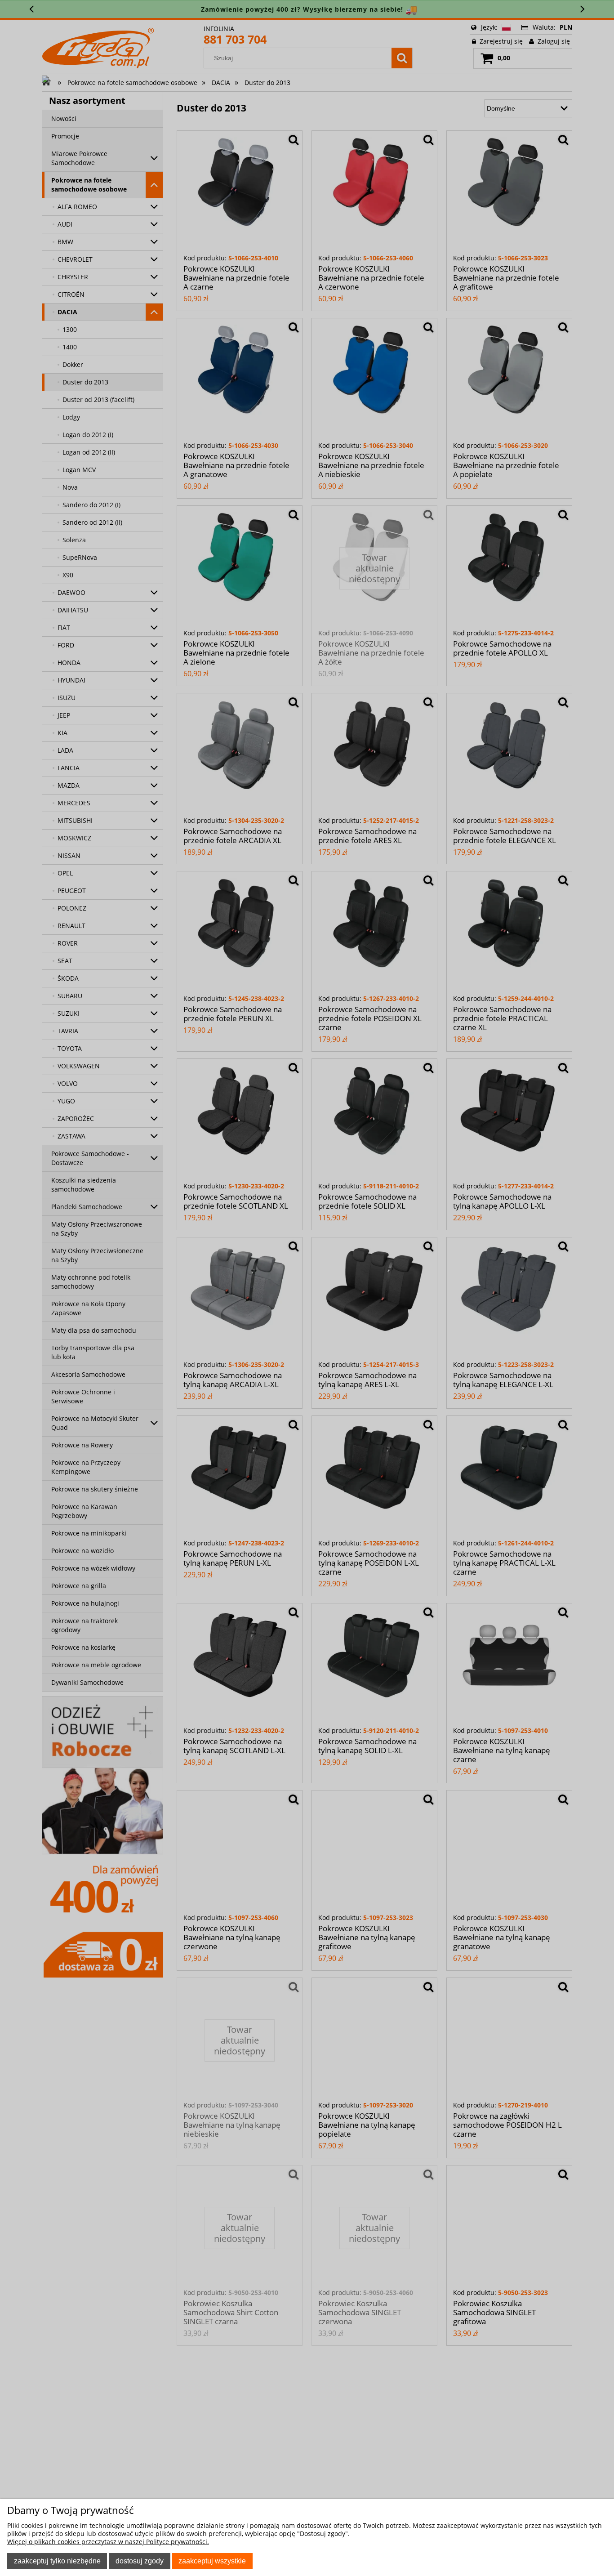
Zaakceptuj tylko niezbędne (57, 2561)
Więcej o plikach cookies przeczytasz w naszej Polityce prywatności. (108, 2542)
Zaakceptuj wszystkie (212, 2561)
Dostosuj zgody (140, 2561)
